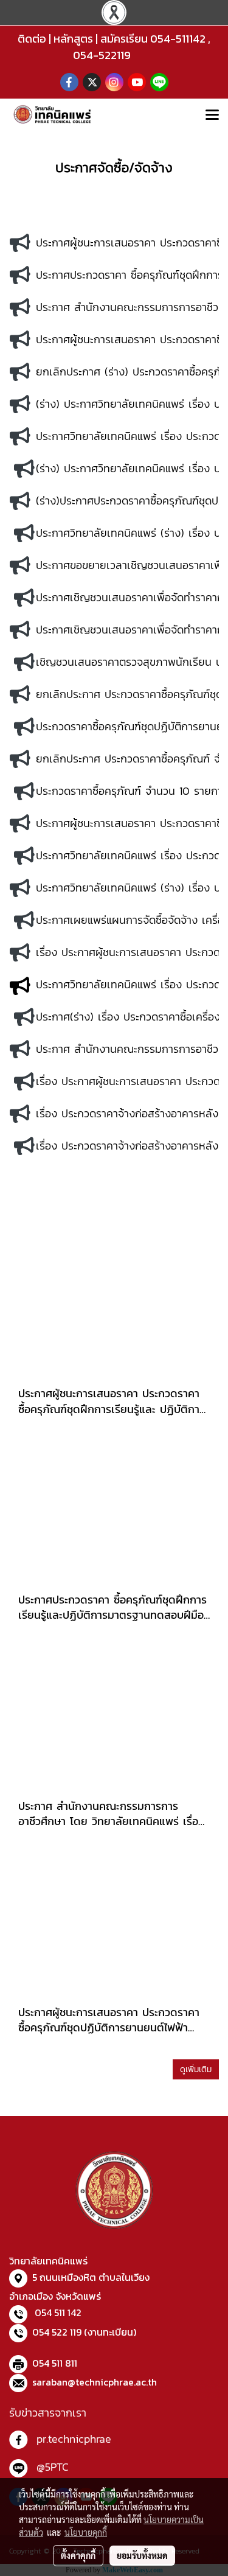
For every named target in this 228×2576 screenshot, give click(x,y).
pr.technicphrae (74, 2439)
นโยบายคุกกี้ (86, 2532)
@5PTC (53, 2467)
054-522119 (102, 55)
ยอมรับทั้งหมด (142, 2555)
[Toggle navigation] (212, 116)
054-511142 (178, 39)
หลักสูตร (73, 39)
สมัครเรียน (124, 39)
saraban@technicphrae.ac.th (95, 2382)
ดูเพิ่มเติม (196, 2069)
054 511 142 (58, 2312)
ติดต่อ (32, 39)
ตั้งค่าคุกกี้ (78, 2555)
